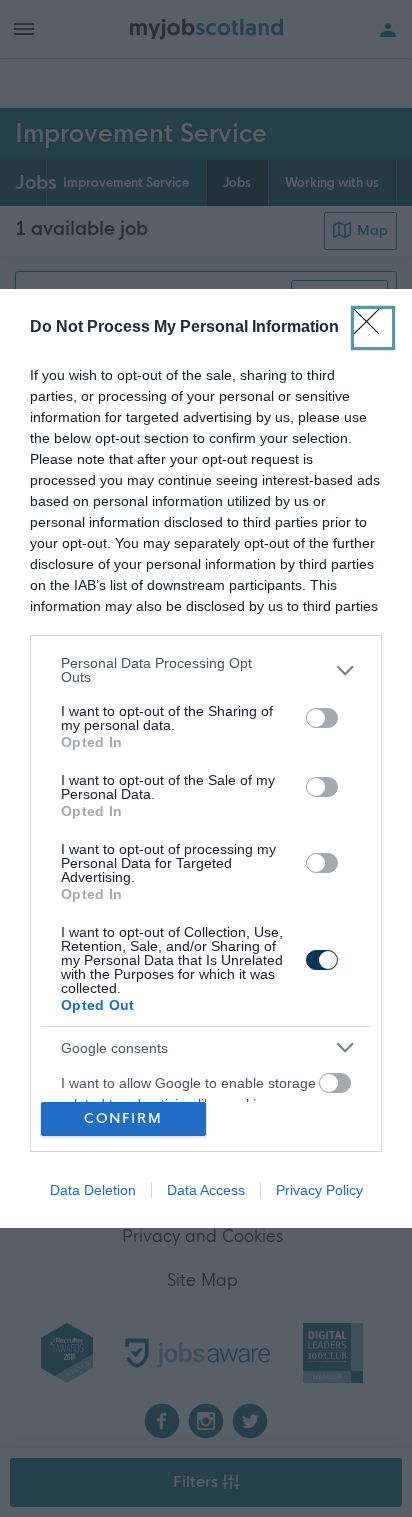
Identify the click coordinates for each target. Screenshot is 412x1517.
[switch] (322, 718)
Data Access (206, 1190)
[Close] (373, 328)
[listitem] (206, 670)
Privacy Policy (319, 1190)
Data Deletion (93, 1190)
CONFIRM (123, 1118)
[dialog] (206, 758)
